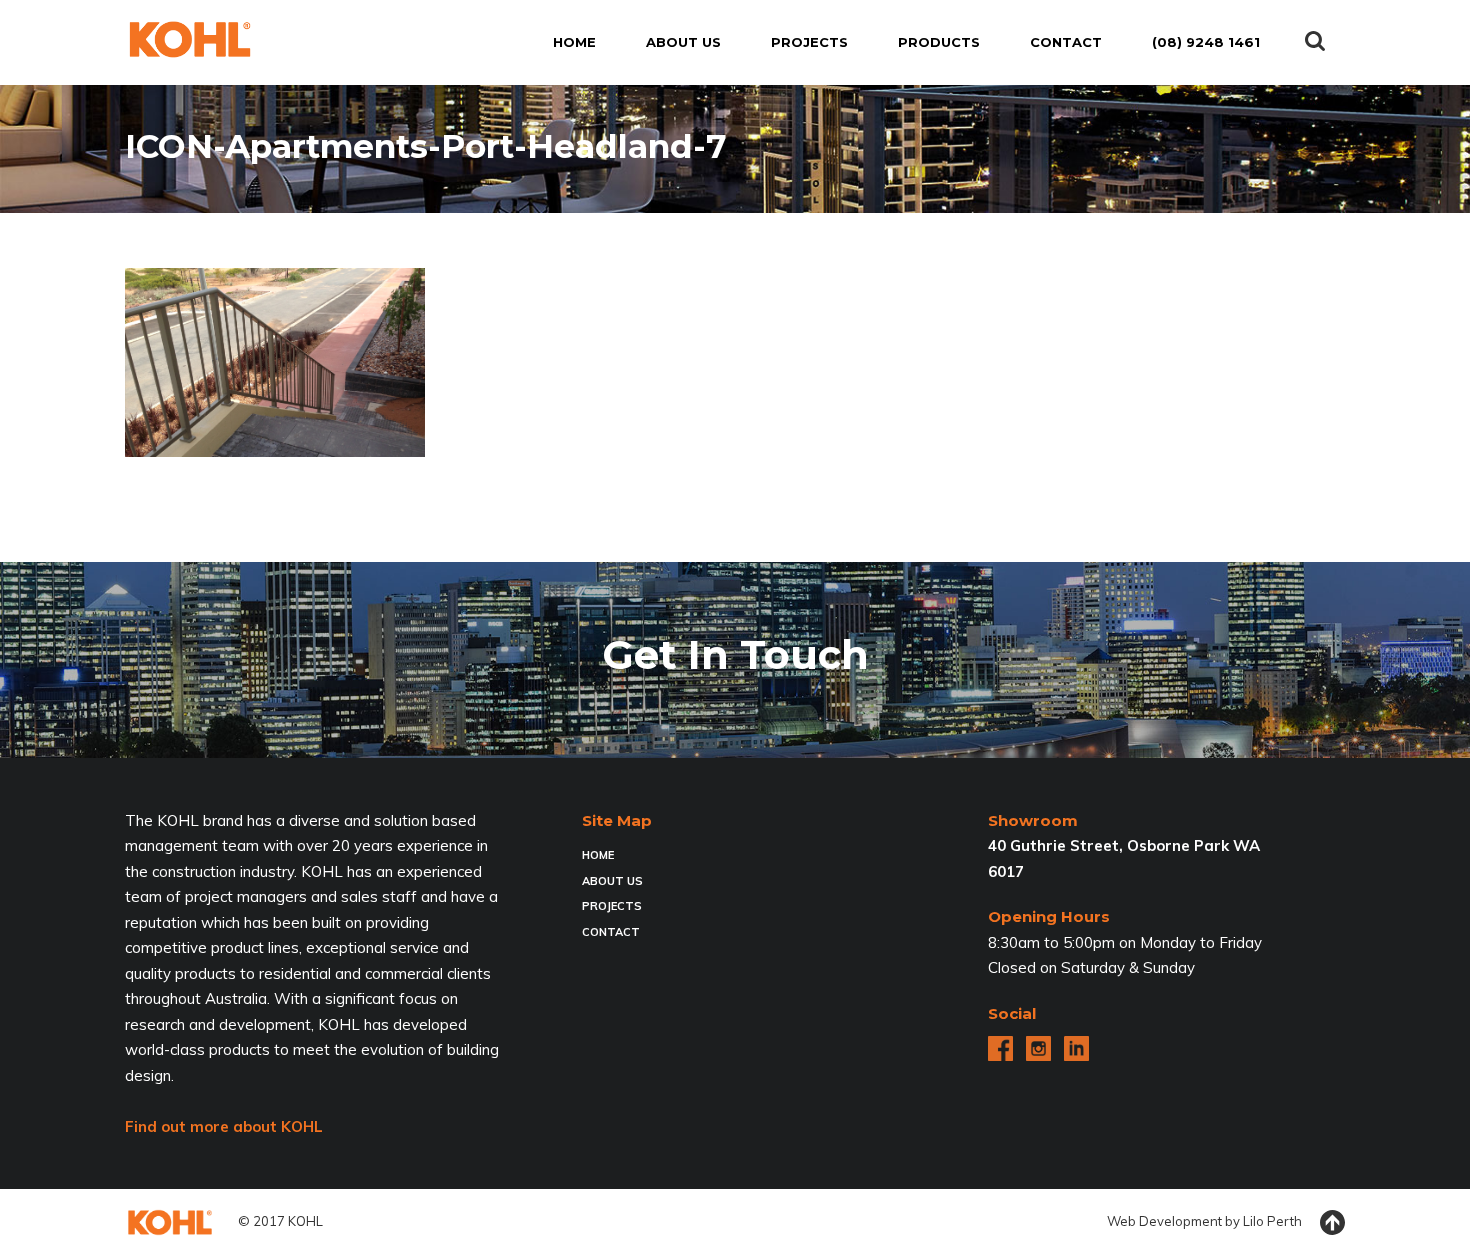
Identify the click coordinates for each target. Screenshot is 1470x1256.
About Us (612, 881)
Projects (612, 906)
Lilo (1253, 1221)
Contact (611, 932)
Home (598, 855)
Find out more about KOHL (224, 1126)
